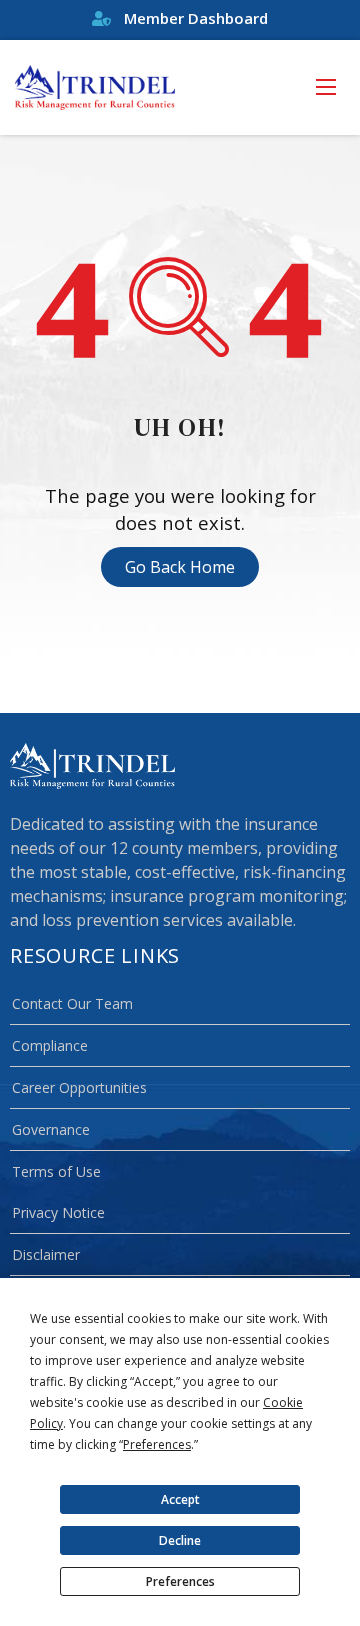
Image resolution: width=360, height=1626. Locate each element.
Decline (180, 1540)
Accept (180, 1499)
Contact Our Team (72, 1003)
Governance (51, 1129)
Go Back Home (180, 567)
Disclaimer (46, 1254)
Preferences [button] (157, 1444)
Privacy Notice (58, 1212)
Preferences (180, 1581)
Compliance (50, 1045)
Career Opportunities (79, 1087)
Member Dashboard (194, 18)
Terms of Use (56, 1171)
